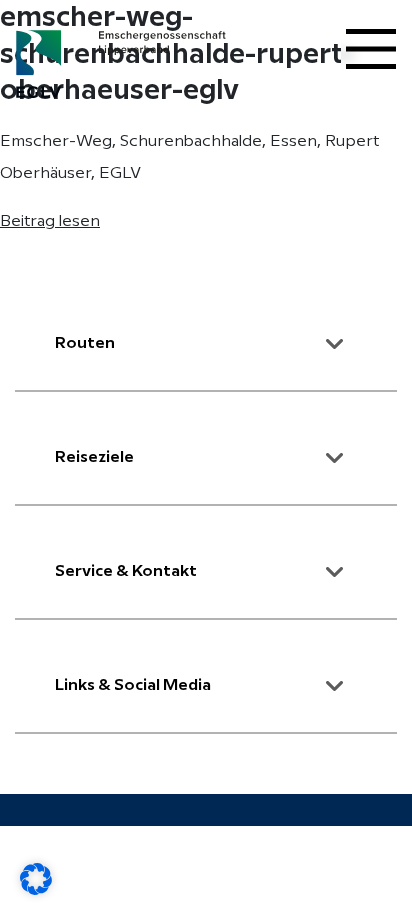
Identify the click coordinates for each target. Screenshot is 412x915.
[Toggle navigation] (371, 49)
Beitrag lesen (50, 221)
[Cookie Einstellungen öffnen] (36, 878)
